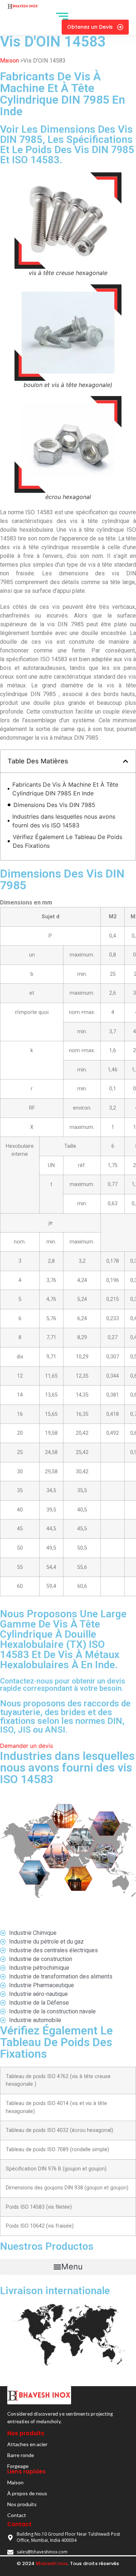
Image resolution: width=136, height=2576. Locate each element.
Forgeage (18, 2466)
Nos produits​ (22, 2504)
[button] (125, 761)
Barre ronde (21, 2455)
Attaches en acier (27, 2444)
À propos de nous (27, 2493)
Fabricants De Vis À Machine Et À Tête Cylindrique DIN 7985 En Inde (65, 789)
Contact (17, 2515)
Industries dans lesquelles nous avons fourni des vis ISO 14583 (64, 821)
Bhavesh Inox (52, 2563)
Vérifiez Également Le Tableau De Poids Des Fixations (67, 841)
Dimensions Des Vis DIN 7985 (54, 805)
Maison (9, 61)
